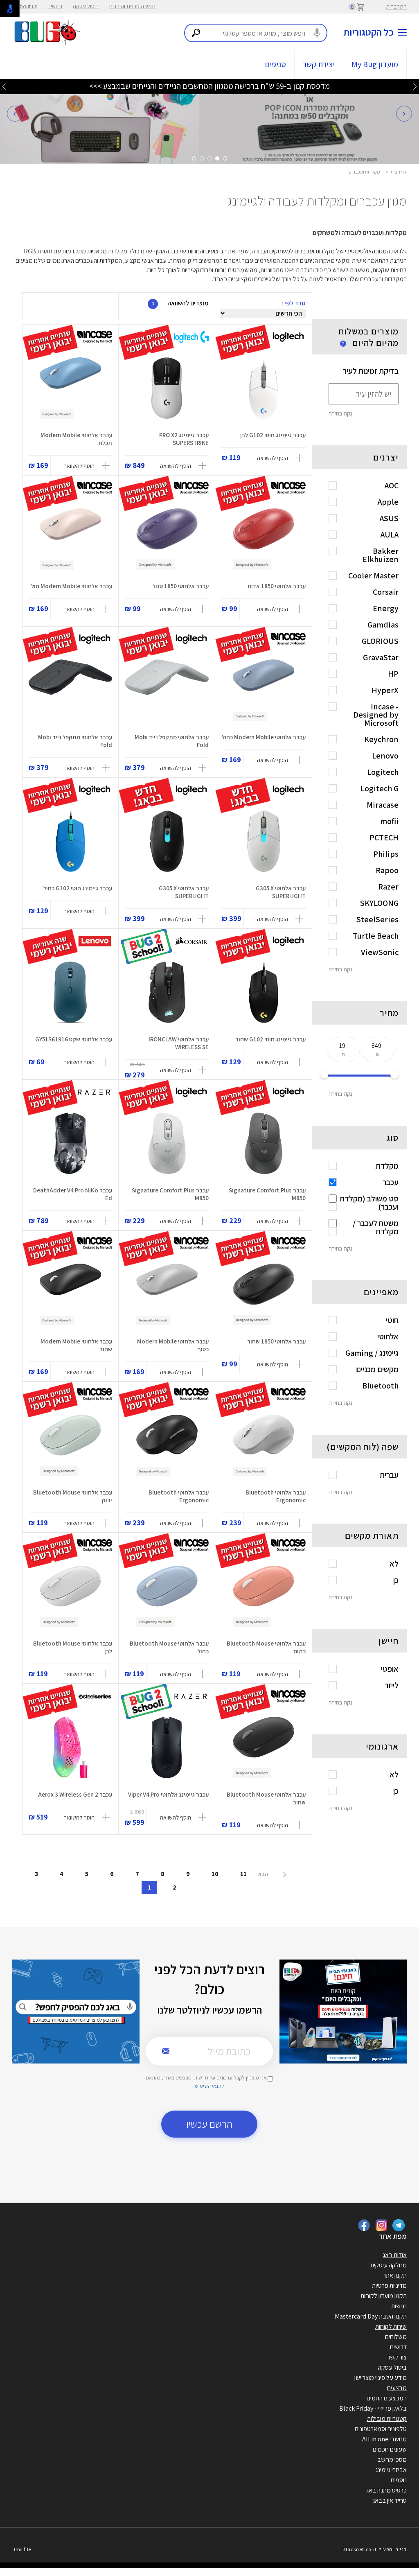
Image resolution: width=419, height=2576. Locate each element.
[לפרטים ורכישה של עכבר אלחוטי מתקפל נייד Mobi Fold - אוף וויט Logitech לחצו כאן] (167, 690)
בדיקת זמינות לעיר (371, 371)
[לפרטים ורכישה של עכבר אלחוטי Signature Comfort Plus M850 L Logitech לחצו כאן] (263, 1143)
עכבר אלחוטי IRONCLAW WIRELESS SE (179, 1043)
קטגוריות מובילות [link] (387, 2419)
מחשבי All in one (384, 2439)
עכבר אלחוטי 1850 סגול (181, 586)
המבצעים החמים (387, 2398)
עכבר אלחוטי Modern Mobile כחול (264, 737)
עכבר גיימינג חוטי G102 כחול (78, 888)
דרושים (55, 6)
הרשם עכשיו (209, 2124)
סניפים (276, 64)
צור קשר (397, 2357)
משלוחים (396, 2337)
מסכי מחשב (392, 2460)
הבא (264, 1874)
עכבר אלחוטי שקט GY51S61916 (74, 1039)
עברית (389, 1475)
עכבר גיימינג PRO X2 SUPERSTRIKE (184, 439)
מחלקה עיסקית (389, 2265)
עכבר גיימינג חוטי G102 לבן (273, 435)
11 (243, 1874)
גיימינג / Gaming (372, 1353)
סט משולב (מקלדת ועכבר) (369, 1203)
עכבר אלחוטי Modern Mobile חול (72, 586)
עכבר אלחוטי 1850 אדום (277, 586)
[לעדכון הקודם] (415, 86)
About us (27, 6)
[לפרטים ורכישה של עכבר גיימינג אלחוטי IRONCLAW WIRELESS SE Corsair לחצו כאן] (167, 992)
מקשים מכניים (377, 1369)
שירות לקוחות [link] (391, 2327)
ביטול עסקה (86, 6)
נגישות (399, 2306)
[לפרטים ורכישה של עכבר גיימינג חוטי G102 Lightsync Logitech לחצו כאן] (263, 992)
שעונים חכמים (390, 2449)
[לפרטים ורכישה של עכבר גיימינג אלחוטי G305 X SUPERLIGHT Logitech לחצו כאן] (263, 841)
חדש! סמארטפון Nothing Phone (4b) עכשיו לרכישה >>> (209, 86)
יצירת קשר (319, 64)
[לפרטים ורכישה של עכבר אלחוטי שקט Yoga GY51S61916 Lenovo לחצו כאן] (70, 992)
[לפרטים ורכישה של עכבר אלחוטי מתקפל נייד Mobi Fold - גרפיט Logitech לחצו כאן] (70, 690)
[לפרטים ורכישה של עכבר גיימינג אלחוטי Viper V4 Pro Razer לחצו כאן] (167, 1747)
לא (394, 1564)
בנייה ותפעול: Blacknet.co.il (374, 2549)
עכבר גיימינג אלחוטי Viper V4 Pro (168, 1794)
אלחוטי (388, 1337)
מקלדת (387, 1166)
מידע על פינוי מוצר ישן (381, 2378)
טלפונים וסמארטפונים (381, 2429)
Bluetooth (380, 1386)
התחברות (396, 7)
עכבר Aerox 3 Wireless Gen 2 (75, 1794)
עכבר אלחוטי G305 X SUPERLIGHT (281, 892)
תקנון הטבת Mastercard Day (371, 2316)
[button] (15, 113)
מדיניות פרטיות (389, 2286)
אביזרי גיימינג (391, 2470)
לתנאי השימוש (209, 2086)
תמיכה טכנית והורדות (132, 6)
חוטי (392, 1320)
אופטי (390, 1669)
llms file (22, 2549)
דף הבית (399, 172)
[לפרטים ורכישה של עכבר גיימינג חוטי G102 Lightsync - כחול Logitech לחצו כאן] (70, 841)
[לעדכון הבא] (4, 86)
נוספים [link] (399, 2480)
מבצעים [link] (397, 2388)
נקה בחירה (340, 413)
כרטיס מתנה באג (386, 2490)
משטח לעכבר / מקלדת (376, 1227)
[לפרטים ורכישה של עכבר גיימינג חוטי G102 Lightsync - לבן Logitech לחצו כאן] (263, 388)
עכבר (391, 1182)
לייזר (392, 1685)
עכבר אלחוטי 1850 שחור (276, 1341)
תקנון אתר (395, 2275)
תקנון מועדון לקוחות (384, 2296)
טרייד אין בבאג (390, 2500)
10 (215, 1874)
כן (396, 1580)
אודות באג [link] (395, 2255)
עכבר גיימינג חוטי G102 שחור (270, 1039)
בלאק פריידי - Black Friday (373, 2408)
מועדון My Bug (375, 64)
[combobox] (256, 33)
